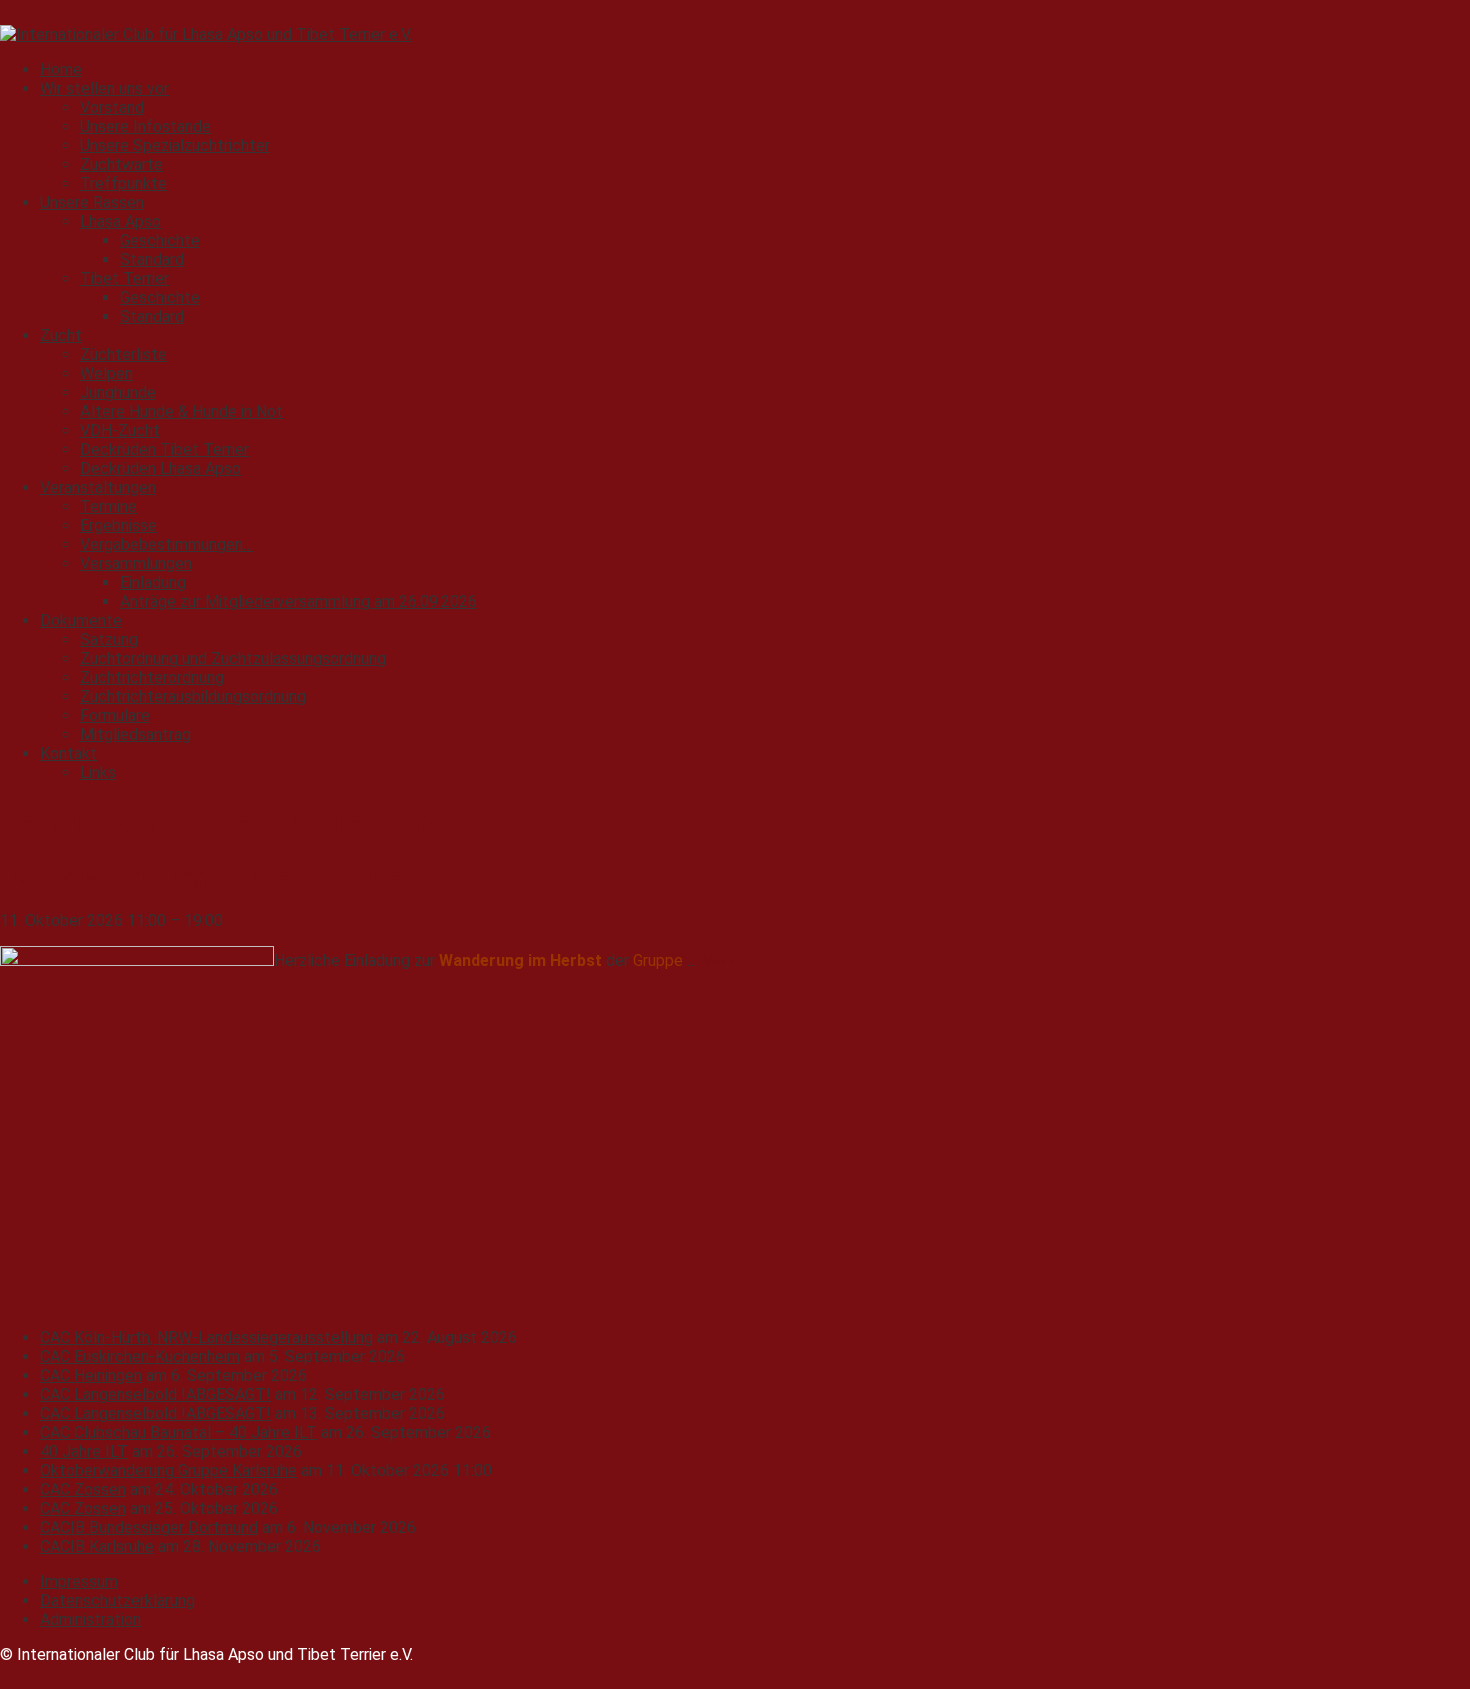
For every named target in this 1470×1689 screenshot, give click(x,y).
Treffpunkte (123, 183)
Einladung (153, 582)
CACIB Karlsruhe (97, 1546)
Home (61, 69)
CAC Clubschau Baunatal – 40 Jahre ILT (178, 1432)
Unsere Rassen (92, 202)
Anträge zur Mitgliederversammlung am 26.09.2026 (298, 601)
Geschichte (160, 240)
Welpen (106, 373)
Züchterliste (123, 354)
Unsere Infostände (145, 126)
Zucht (61, 335)
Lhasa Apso (120, 221)
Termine (108, 506)
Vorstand (112, 107)
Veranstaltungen (98, 487)
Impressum (79, 1581)
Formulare (115, 715)
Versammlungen (136, 563)
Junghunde (118, 392)
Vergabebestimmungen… (166, 544)
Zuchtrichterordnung (152, 677)
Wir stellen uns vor (104, 88)
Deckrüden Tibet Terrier (164, 449)
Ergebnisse (118, 525)
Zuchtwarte (121, 164)
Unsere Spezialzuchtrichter (175, 145)
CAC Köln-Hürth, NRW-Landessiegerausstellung (206, 1337)
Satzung (109, 639)
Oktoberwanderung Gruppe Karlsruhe (168, 1470)
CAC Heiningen (91, 1375)
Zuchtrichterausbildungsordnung (193, 696)
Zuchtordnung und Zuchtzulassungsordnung (233, 658)
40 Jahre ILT (84, 1451)
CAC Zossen (83, 1489)
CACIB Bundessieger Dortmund (149, 1527)
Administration (90, 1619)
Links (98, 772)
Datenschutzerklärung (117, 1600)
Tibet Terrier (124, 278)
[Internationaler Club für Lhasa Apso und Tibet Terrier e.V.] (206, 34)
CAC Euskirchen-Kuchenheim (140, 1356)
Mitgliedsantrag (135, 734)
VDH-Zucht (120, 430)
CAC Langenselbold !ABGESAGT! (155, 1394)
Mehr (719, 960)
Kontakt (68, 753)
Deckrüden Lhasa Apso (160, 468)
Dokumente (81, 620)
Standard (152, 259)
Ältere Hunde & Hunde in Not (181, 411)
